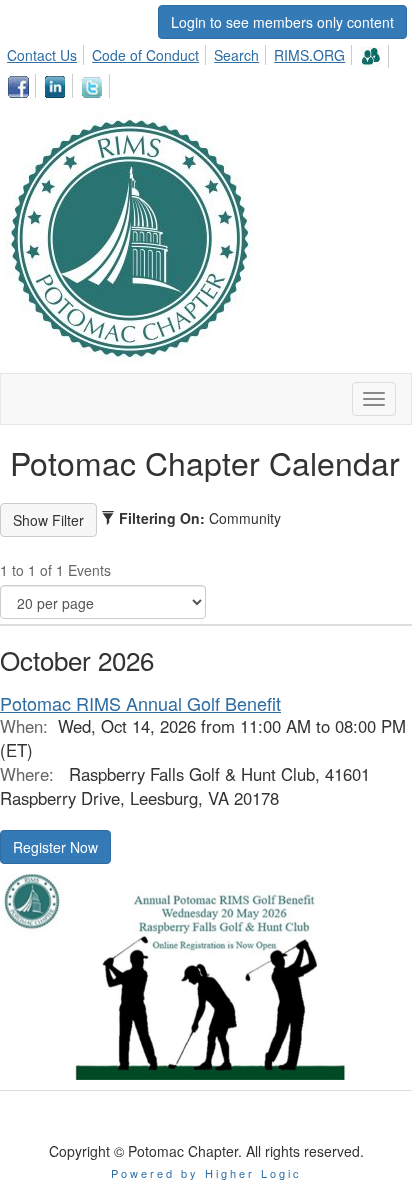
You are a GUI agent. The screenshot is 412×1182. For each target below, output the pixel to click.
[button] (55, 847)
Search (236, 55)
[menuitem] (47, 52)
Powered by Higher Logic (206, 1173)
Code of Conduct (145, 55)
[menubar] (206, 68)
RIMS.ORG (309, 55)
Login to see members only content (282, 22)
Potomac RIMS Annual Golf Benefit (140, 703)
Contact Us (42, 55)
